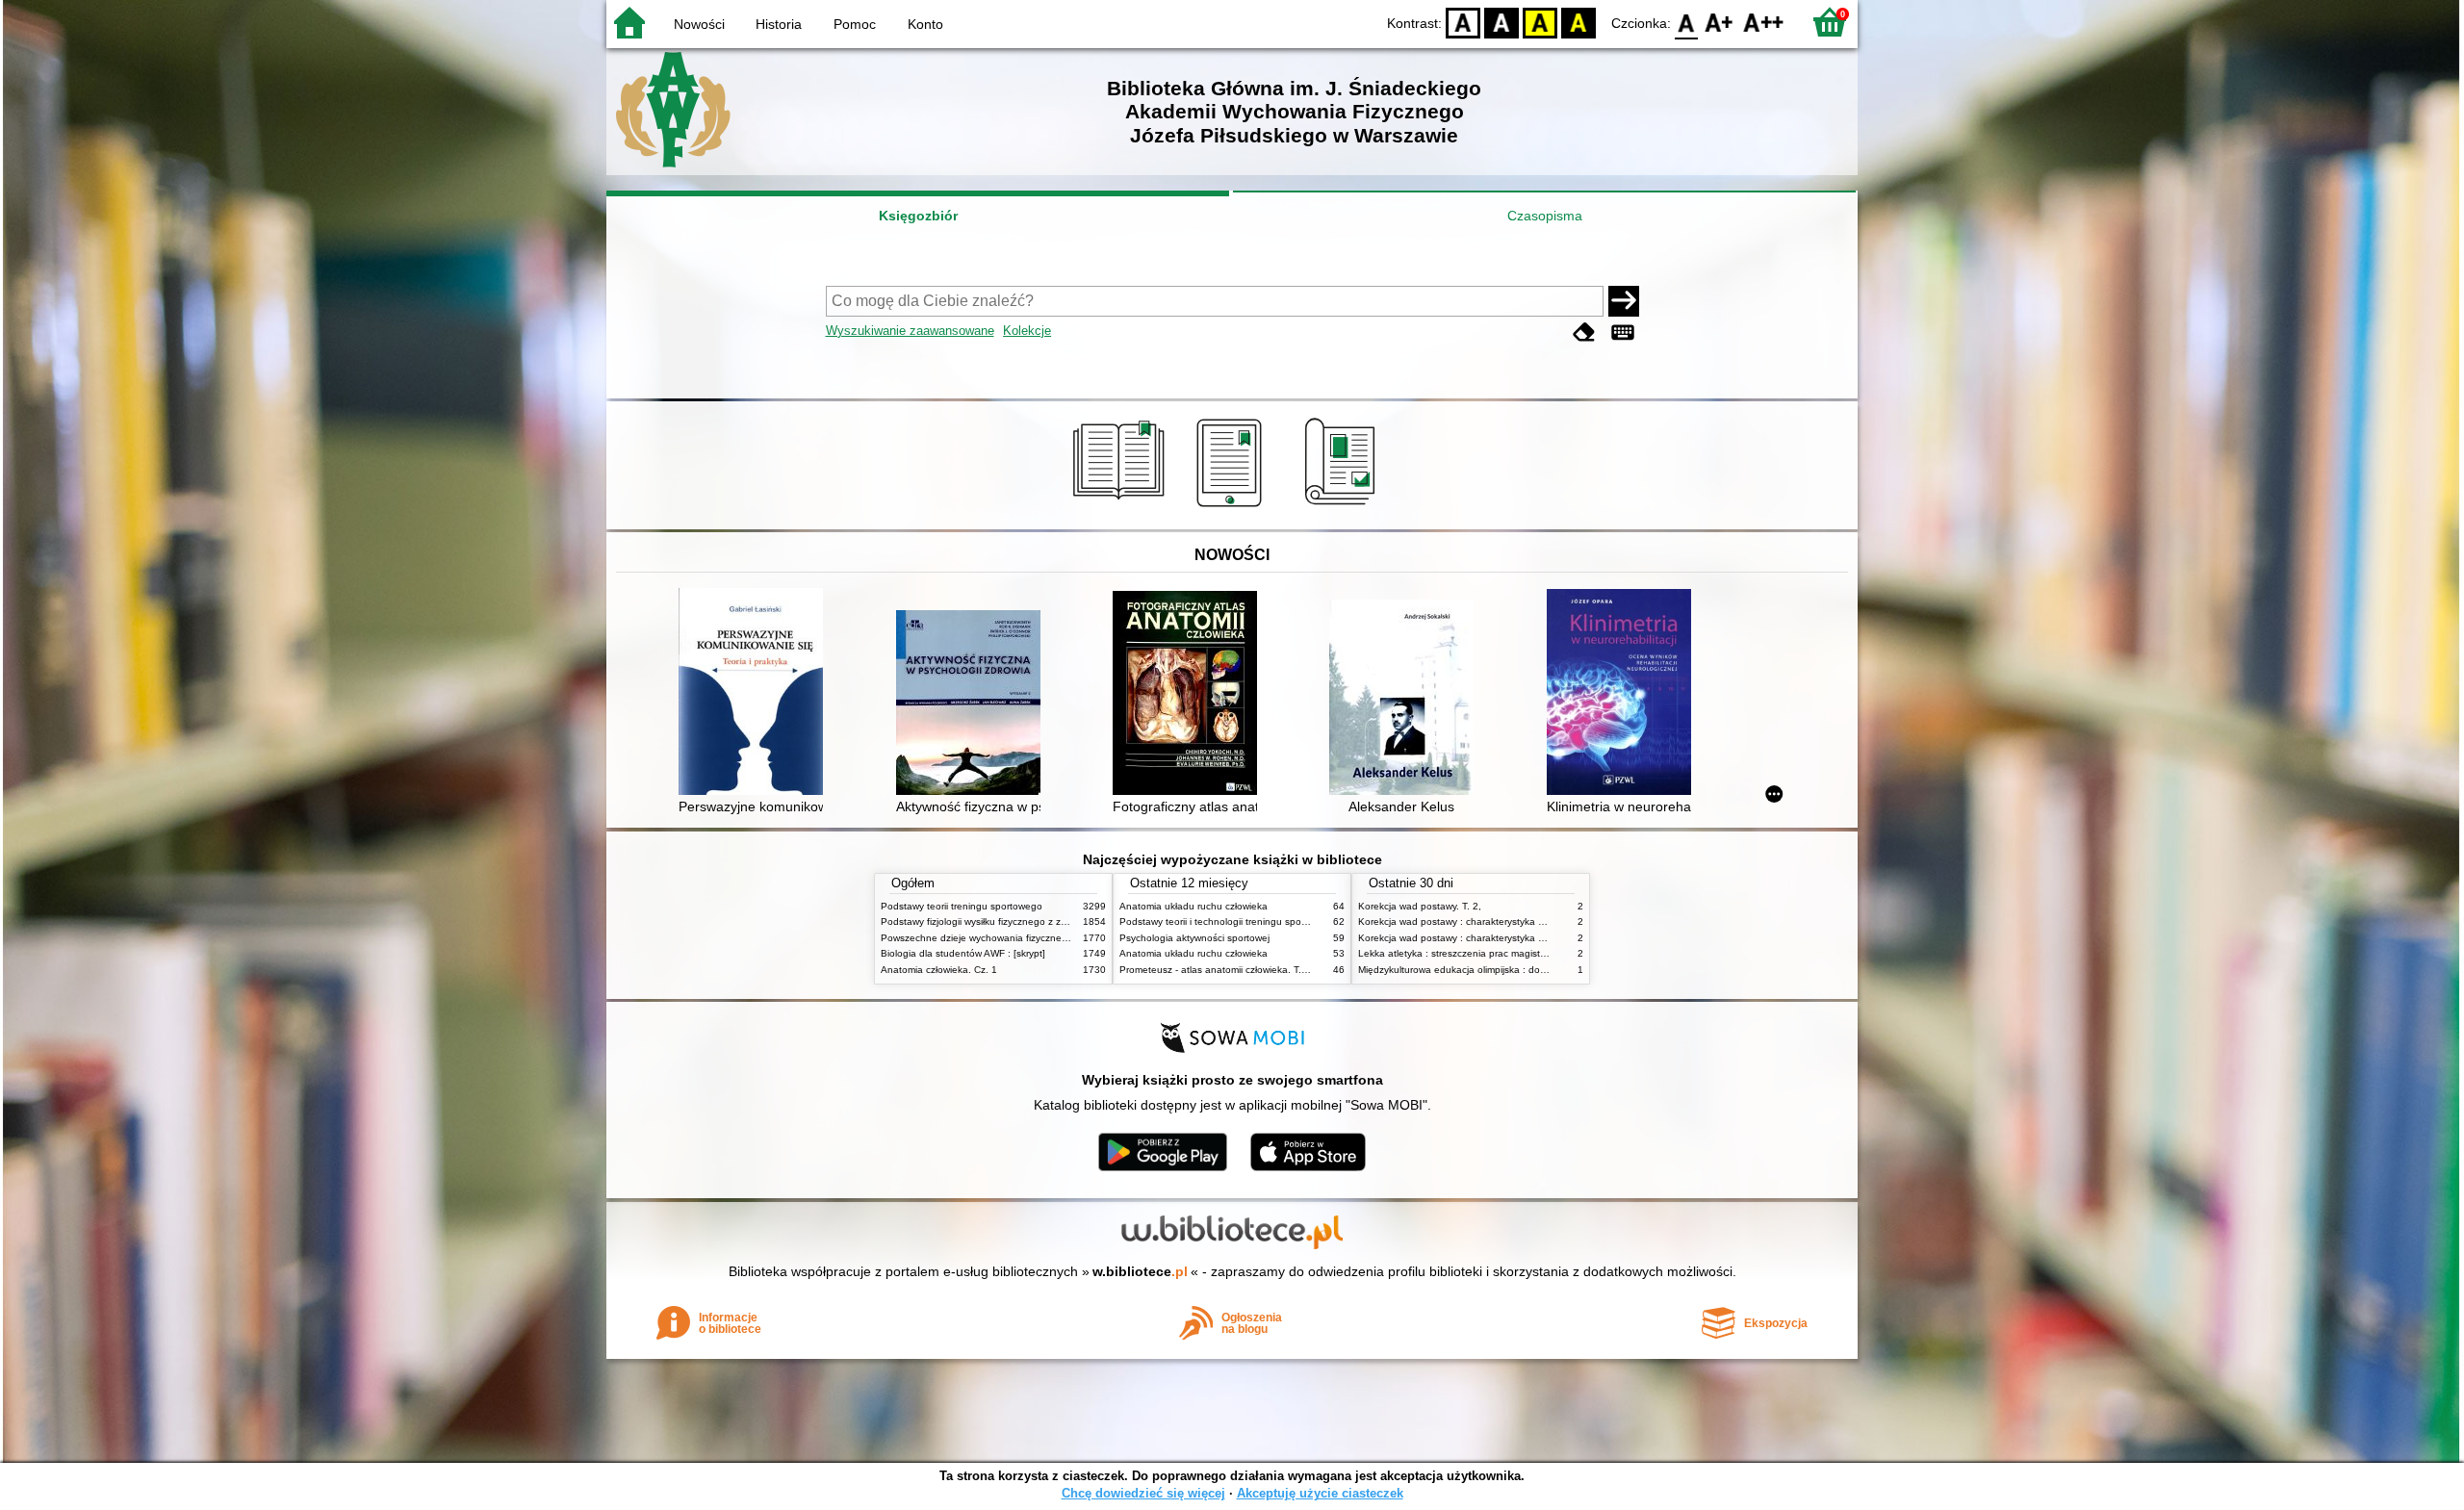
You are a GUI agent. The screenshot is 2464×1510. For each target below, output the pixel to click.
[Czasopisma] (1343, 507)
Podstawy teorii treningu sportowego (962, 906)
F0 (1687, 22)
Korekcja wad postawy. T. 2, (1420, 906)
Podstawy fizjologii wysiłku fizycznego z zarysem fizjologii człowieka (1028, 921)
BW (1501, 22)
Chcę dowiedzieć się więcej (1143, 1493)
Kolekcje (1027, 331)
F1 (1720, 22)
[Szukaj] (1624, 301)
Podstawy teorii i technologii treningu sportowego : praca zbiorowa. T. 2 (1277, 921)
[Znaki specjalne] (1623, 333)
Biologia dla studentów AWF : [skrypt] (963, 953)
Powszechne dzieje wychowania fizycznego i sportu (995, 938)
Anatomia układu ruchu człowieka (1193, 906)
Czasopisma (1545, 216)
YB (1540, 22)
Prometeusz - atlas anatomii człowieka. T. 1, (1216, 970)
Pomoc (855, 24)
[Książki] (1122, 507)
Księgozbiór (918, 216)
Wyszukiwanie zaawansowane (910, 331)
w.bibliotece (1140, 1271)
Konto (925, 24)
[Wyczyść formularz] (1584, 333)
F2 (1764, 22)
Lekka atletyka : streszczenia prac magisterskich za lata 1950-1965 (1507, 953)
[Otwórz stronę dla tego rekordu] (756, 693)
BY (1578, 22)
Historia (779, 24)
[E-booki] (1232, 507)
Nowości (699, 24)
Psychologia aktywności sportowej (1194, 938)
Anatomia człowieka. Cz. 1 (939, 970)
